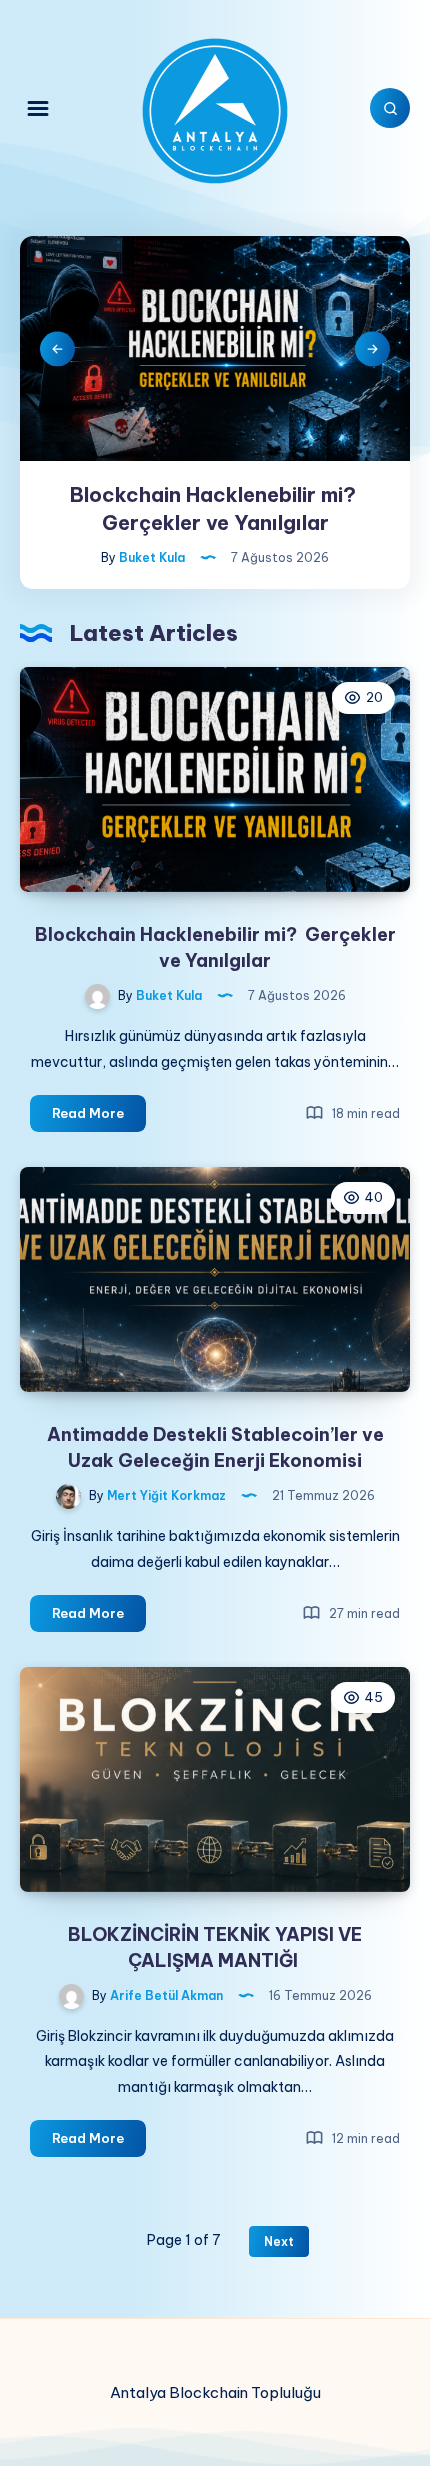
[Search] (390, 108)
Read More (99, 1118)
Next (372, 348)
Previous (57, 348)
